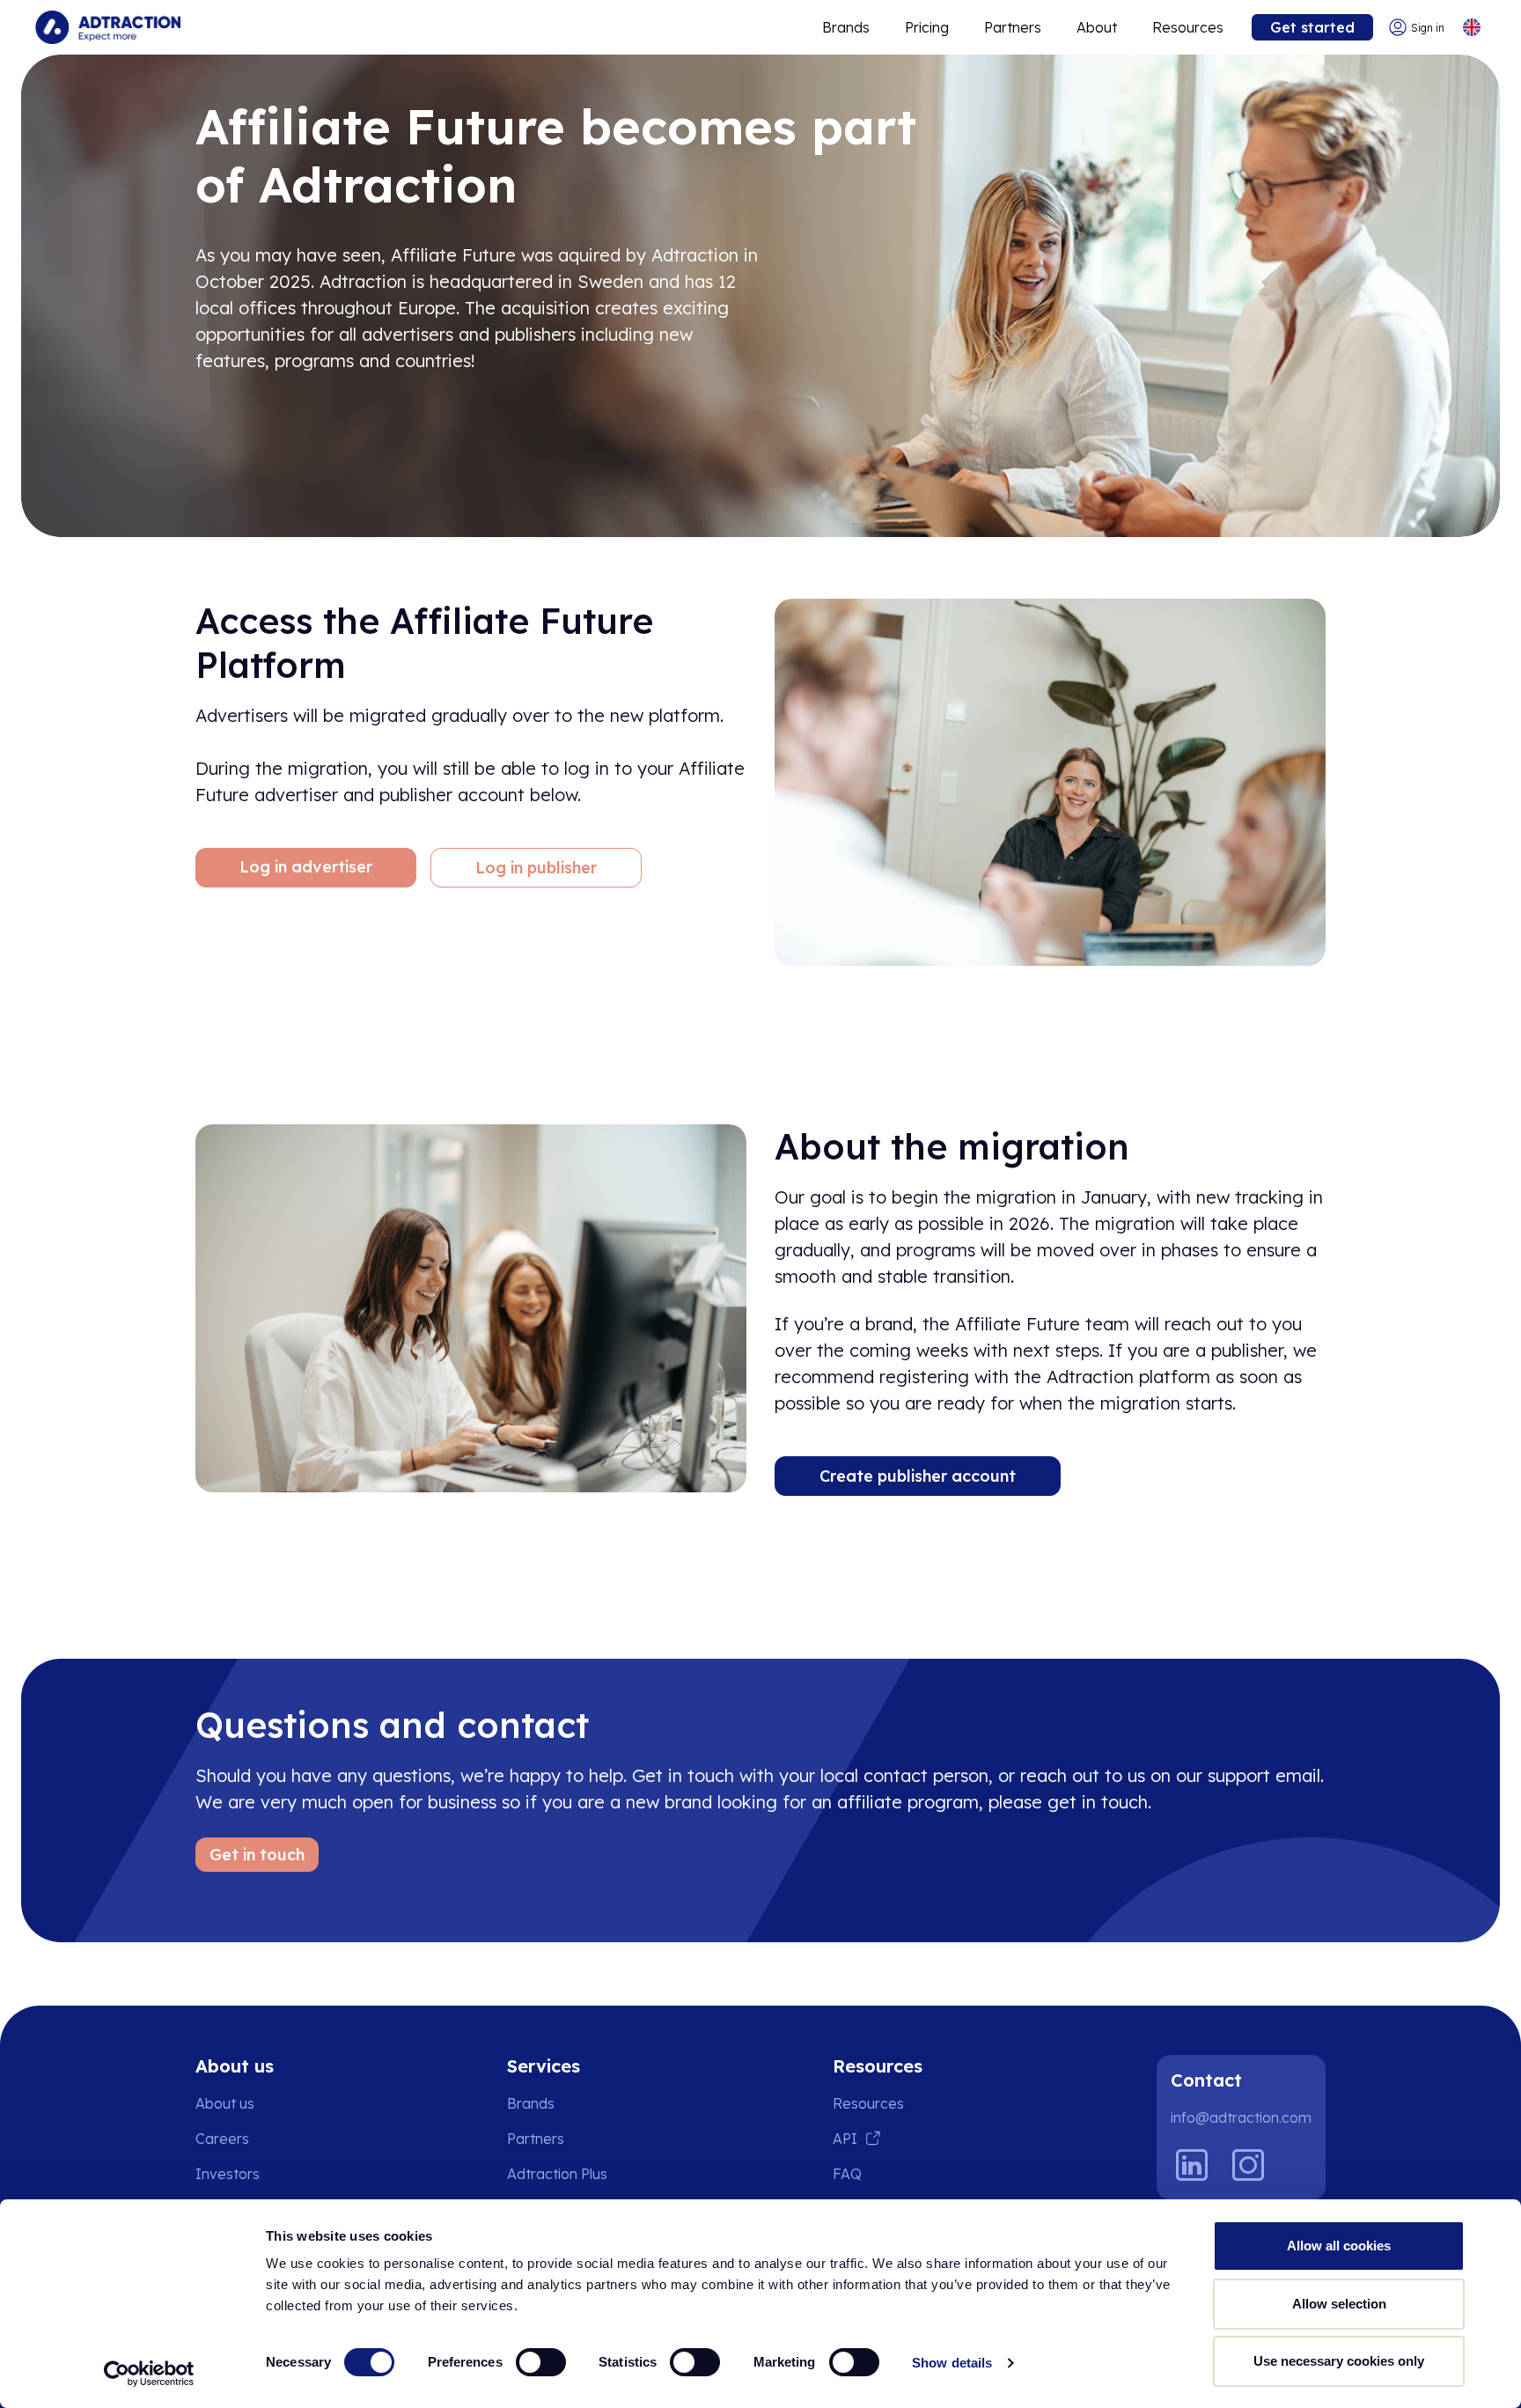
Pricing (927, 27)
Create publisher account (918, 1476)
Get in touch (257, 1855)
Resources (1188, 27)
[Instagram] (1248, 2165)
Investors (228, 2174)
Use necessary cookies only (1339, 2361)
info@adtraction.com (1241, 2117)
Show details (952, 2363)
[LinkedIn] (1192, 2165)
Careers (222, 2139)
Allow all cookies (1339, 2246)
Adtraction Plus (557, 2174)
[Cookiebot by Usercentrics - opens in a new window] (149, 2374)
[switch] (541, 2362)
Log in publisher (536, 868)
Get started (1312, 27)
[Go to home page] (108, 27)
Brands (846, 27)
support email (1264, 1775)
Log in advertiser (306, 867)
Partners (1013, 27)
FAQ (847, 2174)
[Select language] (1471, 28)
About (1097, 27)
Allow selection (1339, 2304)
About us (225, 2103)
